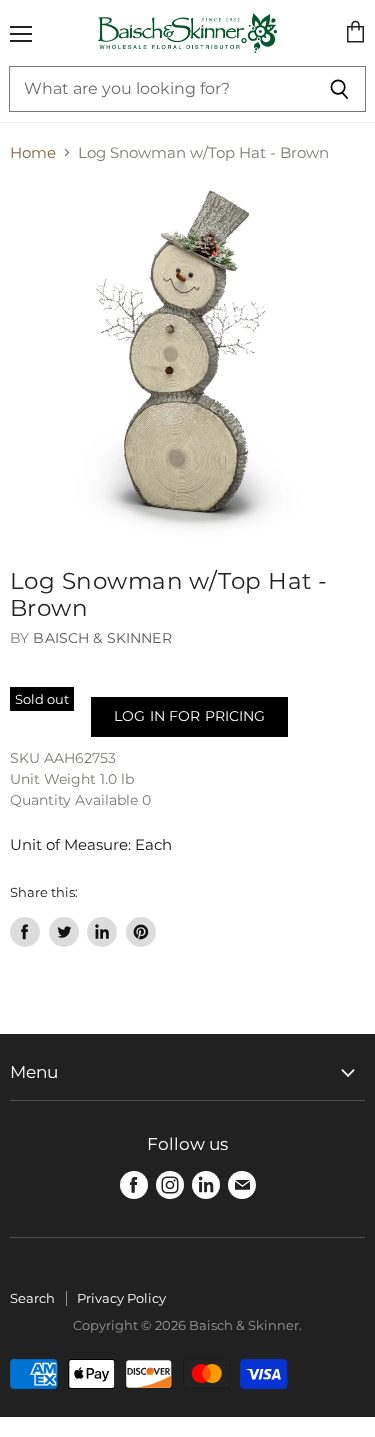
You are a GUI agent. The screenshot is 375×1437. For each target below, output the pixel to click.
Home (33, 152)
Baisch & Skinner (102, 638)
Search (32, 1298)
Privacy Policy (121, 1298)
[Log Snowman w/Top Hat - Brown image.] (187, 360)
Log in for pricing (189, 716)
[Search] (339, 89)
